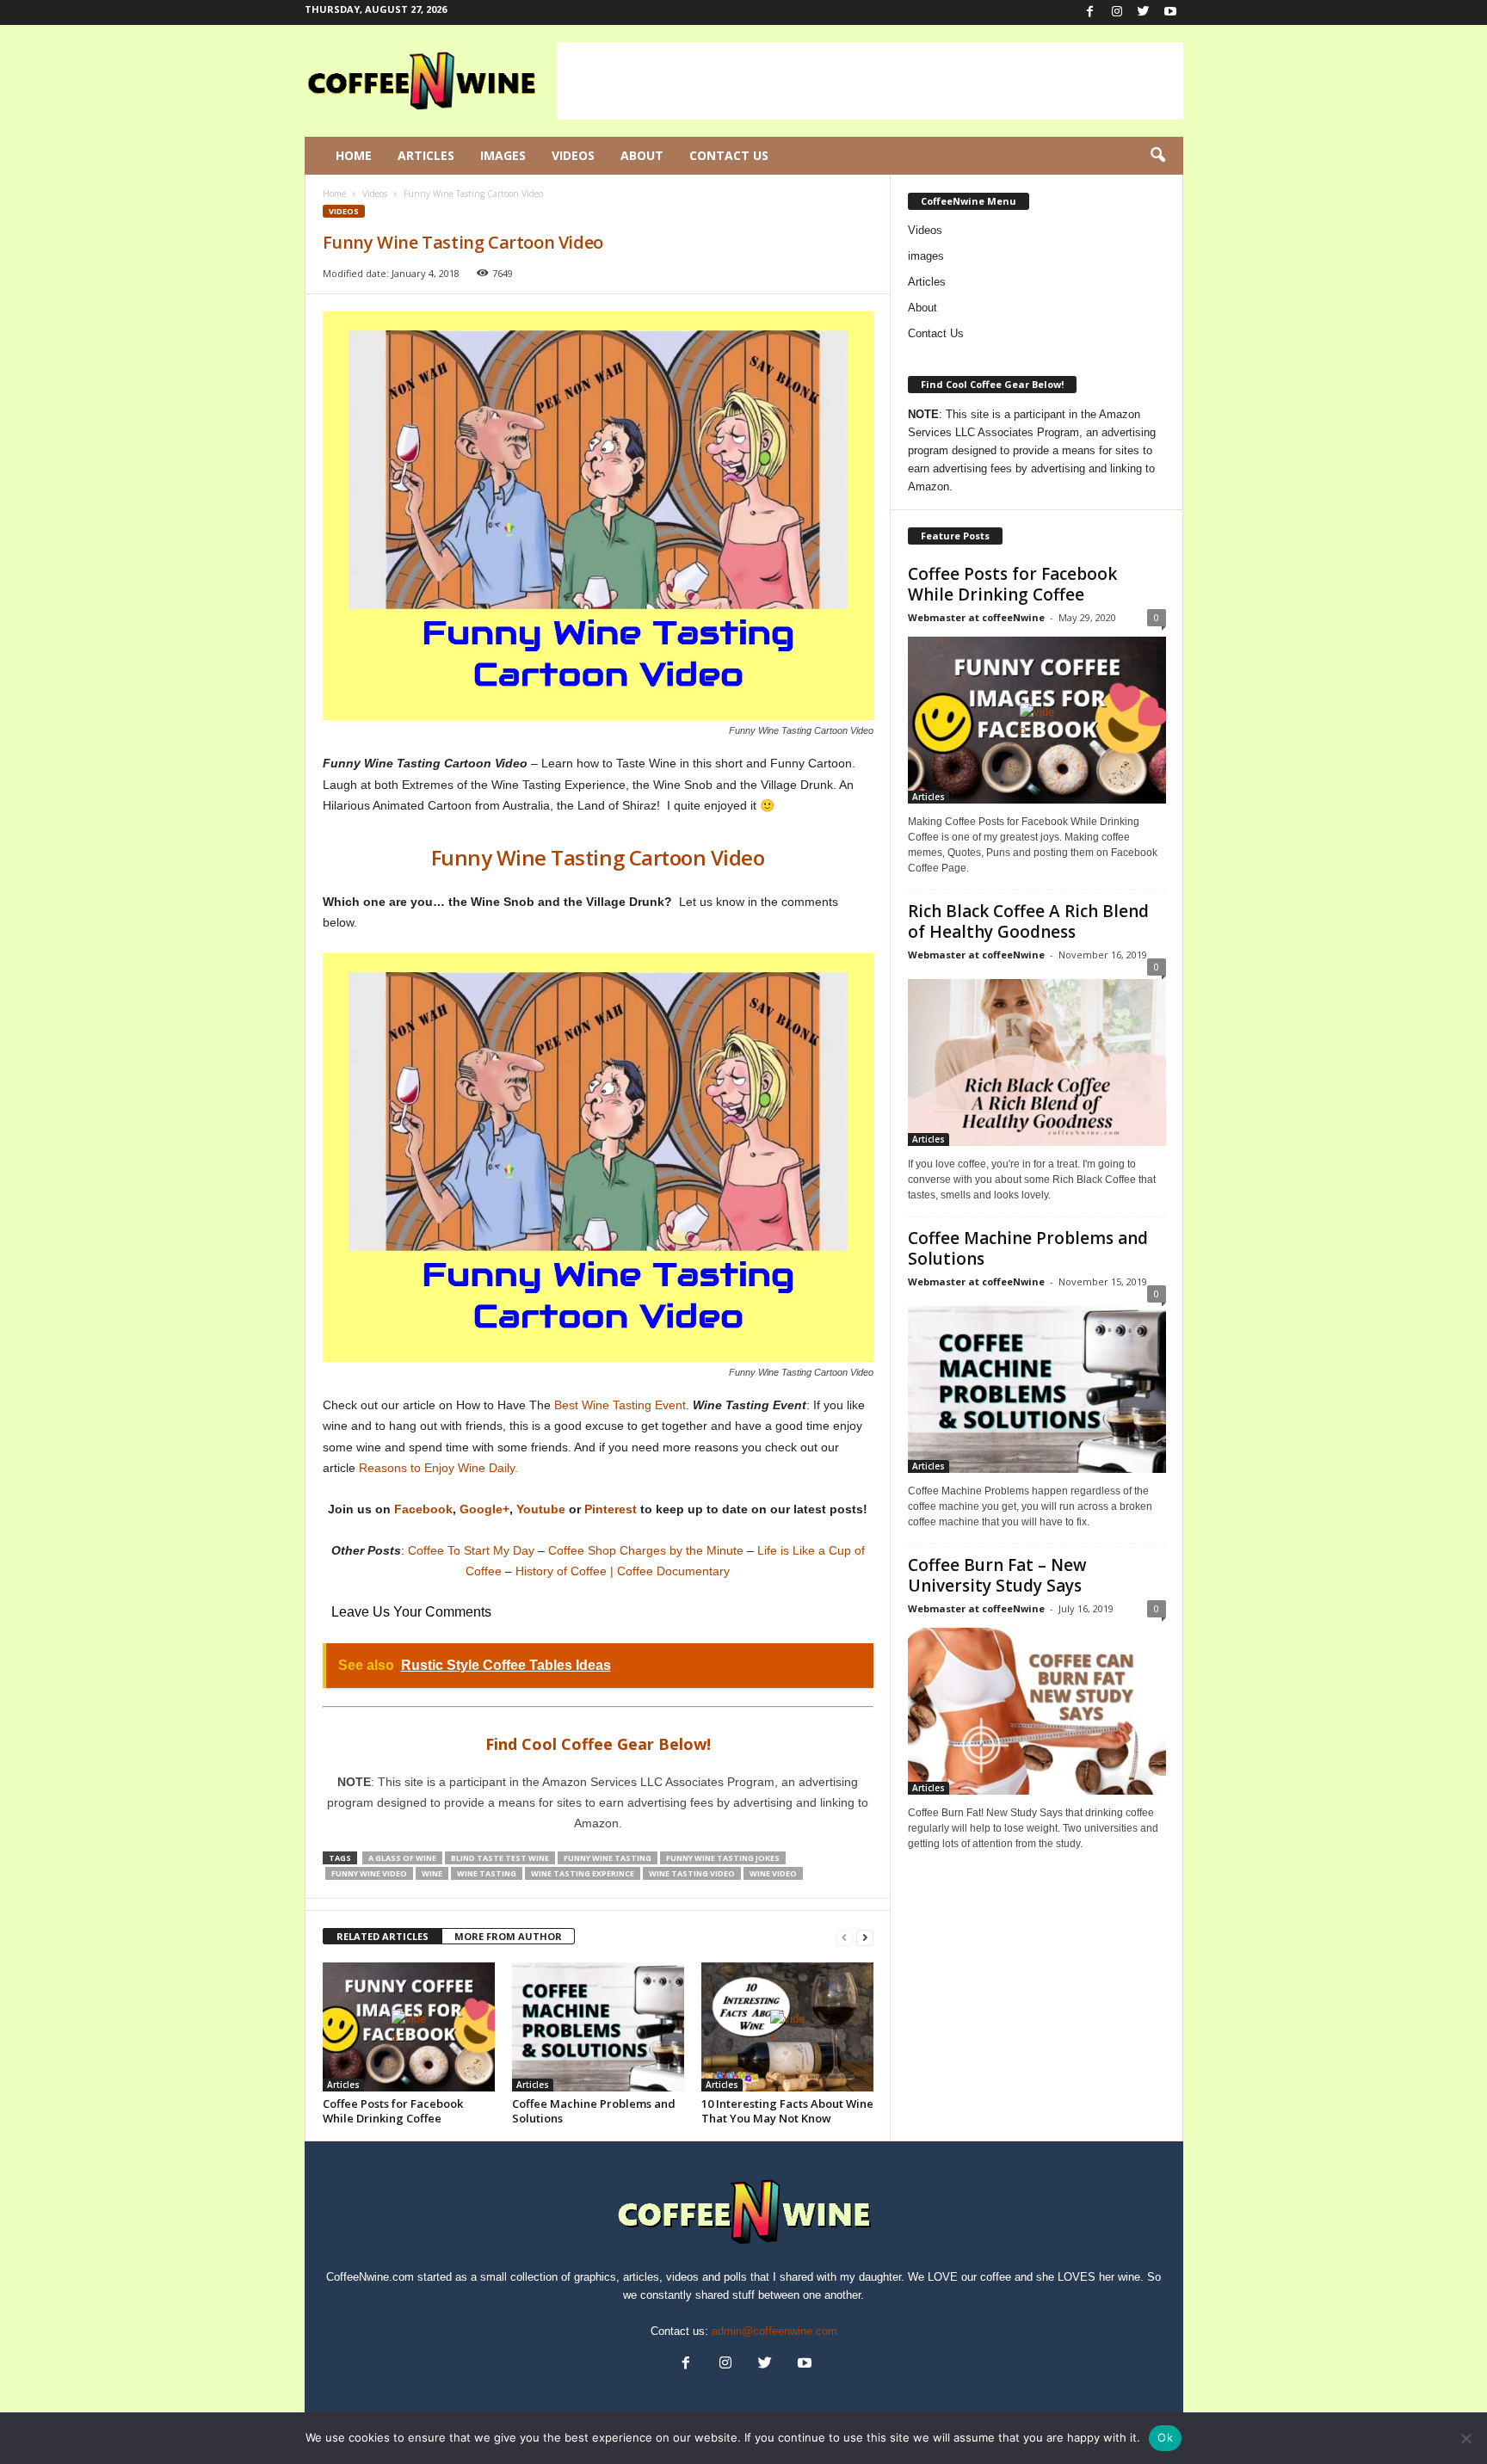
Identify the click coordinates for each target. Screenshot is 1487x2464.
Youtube (541, 1509)
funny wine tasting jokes (723, 1858)
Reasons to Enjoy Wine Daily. (438, 1468)
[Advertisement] (870, 81)
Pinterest (611, 1509)
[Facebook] (1090, 12)
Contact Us (729, 155)
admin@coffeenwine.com (774, 2331)
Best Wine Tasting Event (620, 1405)
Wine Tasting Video (692, 1873)
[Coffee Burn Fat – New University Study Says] (1037, 1711)
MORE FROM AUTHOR (508, 1936)
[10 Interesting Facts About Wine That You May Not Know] (787, 2027)
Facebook (423, 1509)
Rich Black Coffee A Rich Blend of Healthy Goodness (1028, 921)
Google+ (484, 1509)
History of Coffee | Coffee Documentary (623, 1571)
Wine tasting (487, 1873)
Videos (573, 155)
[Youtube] (1170, 12)
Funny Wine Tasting (608, 1858)
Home (354, 155)
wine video (773, 1873)
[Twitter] (1144, 12)
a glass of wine (402, 1858)
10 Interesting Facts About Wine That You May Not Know (787, 2111)
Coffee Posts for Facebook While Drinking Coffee (393, 2111)
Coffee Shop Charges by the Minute (646, 1550)
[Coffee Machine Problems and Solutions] (598, 2027)
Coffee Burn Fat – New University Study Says (997, 1575)
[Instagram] (1117, 12)
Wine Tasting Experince (583, 1873)
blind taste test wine (500, 1858)
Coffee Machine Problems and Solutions (594, 2111)
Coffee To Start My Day (471, 1550)
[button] (1157, 156)
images (926, 256)
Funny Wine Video (369, 1873)
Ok (1165, 2437)
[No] (1465, 2438)
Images (503, 155)
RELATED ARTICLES (383, 1936)
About (642, 155)
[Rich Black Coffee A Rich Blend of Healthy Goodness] (1037, 1060)
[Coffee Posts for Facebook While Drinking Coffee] (409, 2027)
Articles (426, 155)
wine (432, 1873)
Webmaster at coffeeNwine (976, 617)
